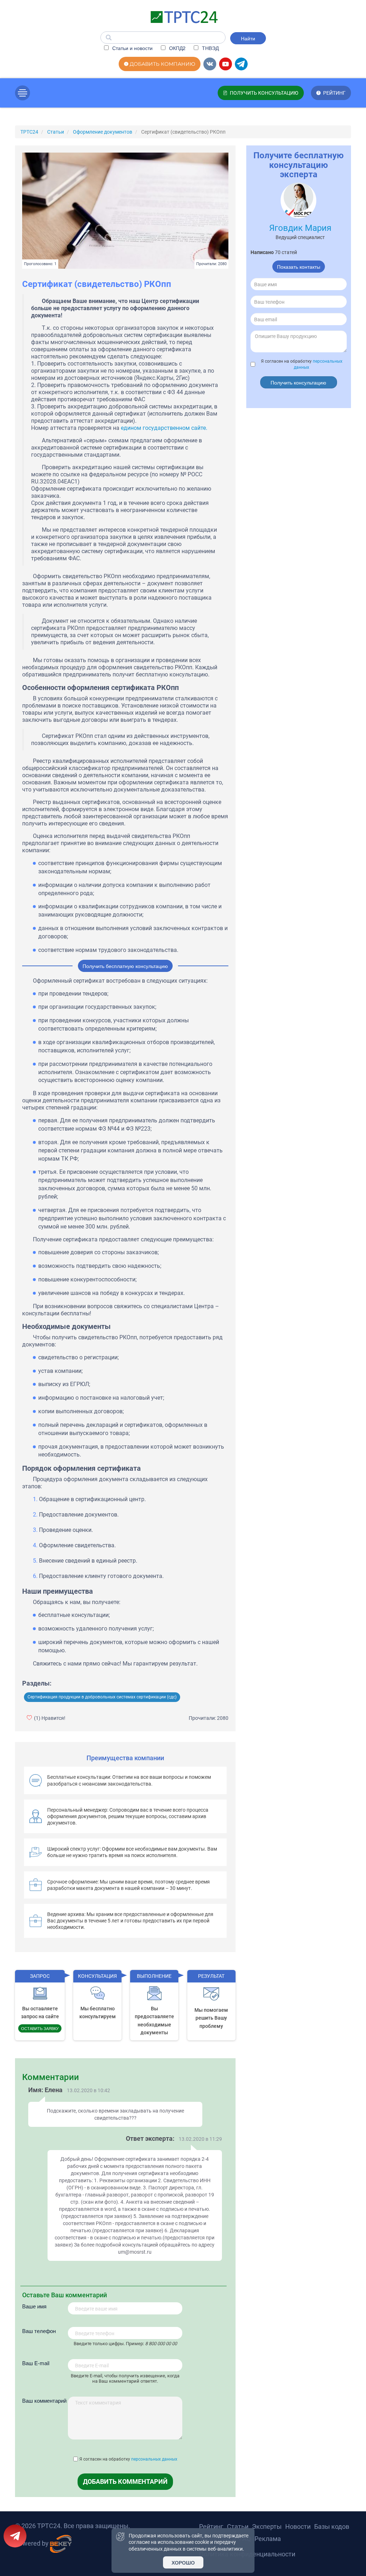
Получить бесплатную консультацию (125, 966)
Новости (298, 2527)
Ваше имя (34, 2306)
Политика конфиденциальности (247, 2554)
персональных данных (154, 2459)
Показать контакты (299, 267)
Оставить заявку (40, 2028)
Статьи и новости (132, 48)
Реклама (268, 2539)
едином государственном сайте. (164, 428)
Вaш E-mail (36, 2363)
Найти (248, 38)
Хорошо (183, 2562)
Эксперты (267, 2527)
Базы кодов (332, 2527)
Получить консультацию (298, 382)
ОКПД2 (177, 48)
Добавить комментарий (125, 2481)
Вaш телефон (39, 2331)
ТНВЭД (210, 48)
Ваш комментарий (44, 2400)
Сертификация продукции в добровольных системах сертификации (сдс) (102, 1697)
